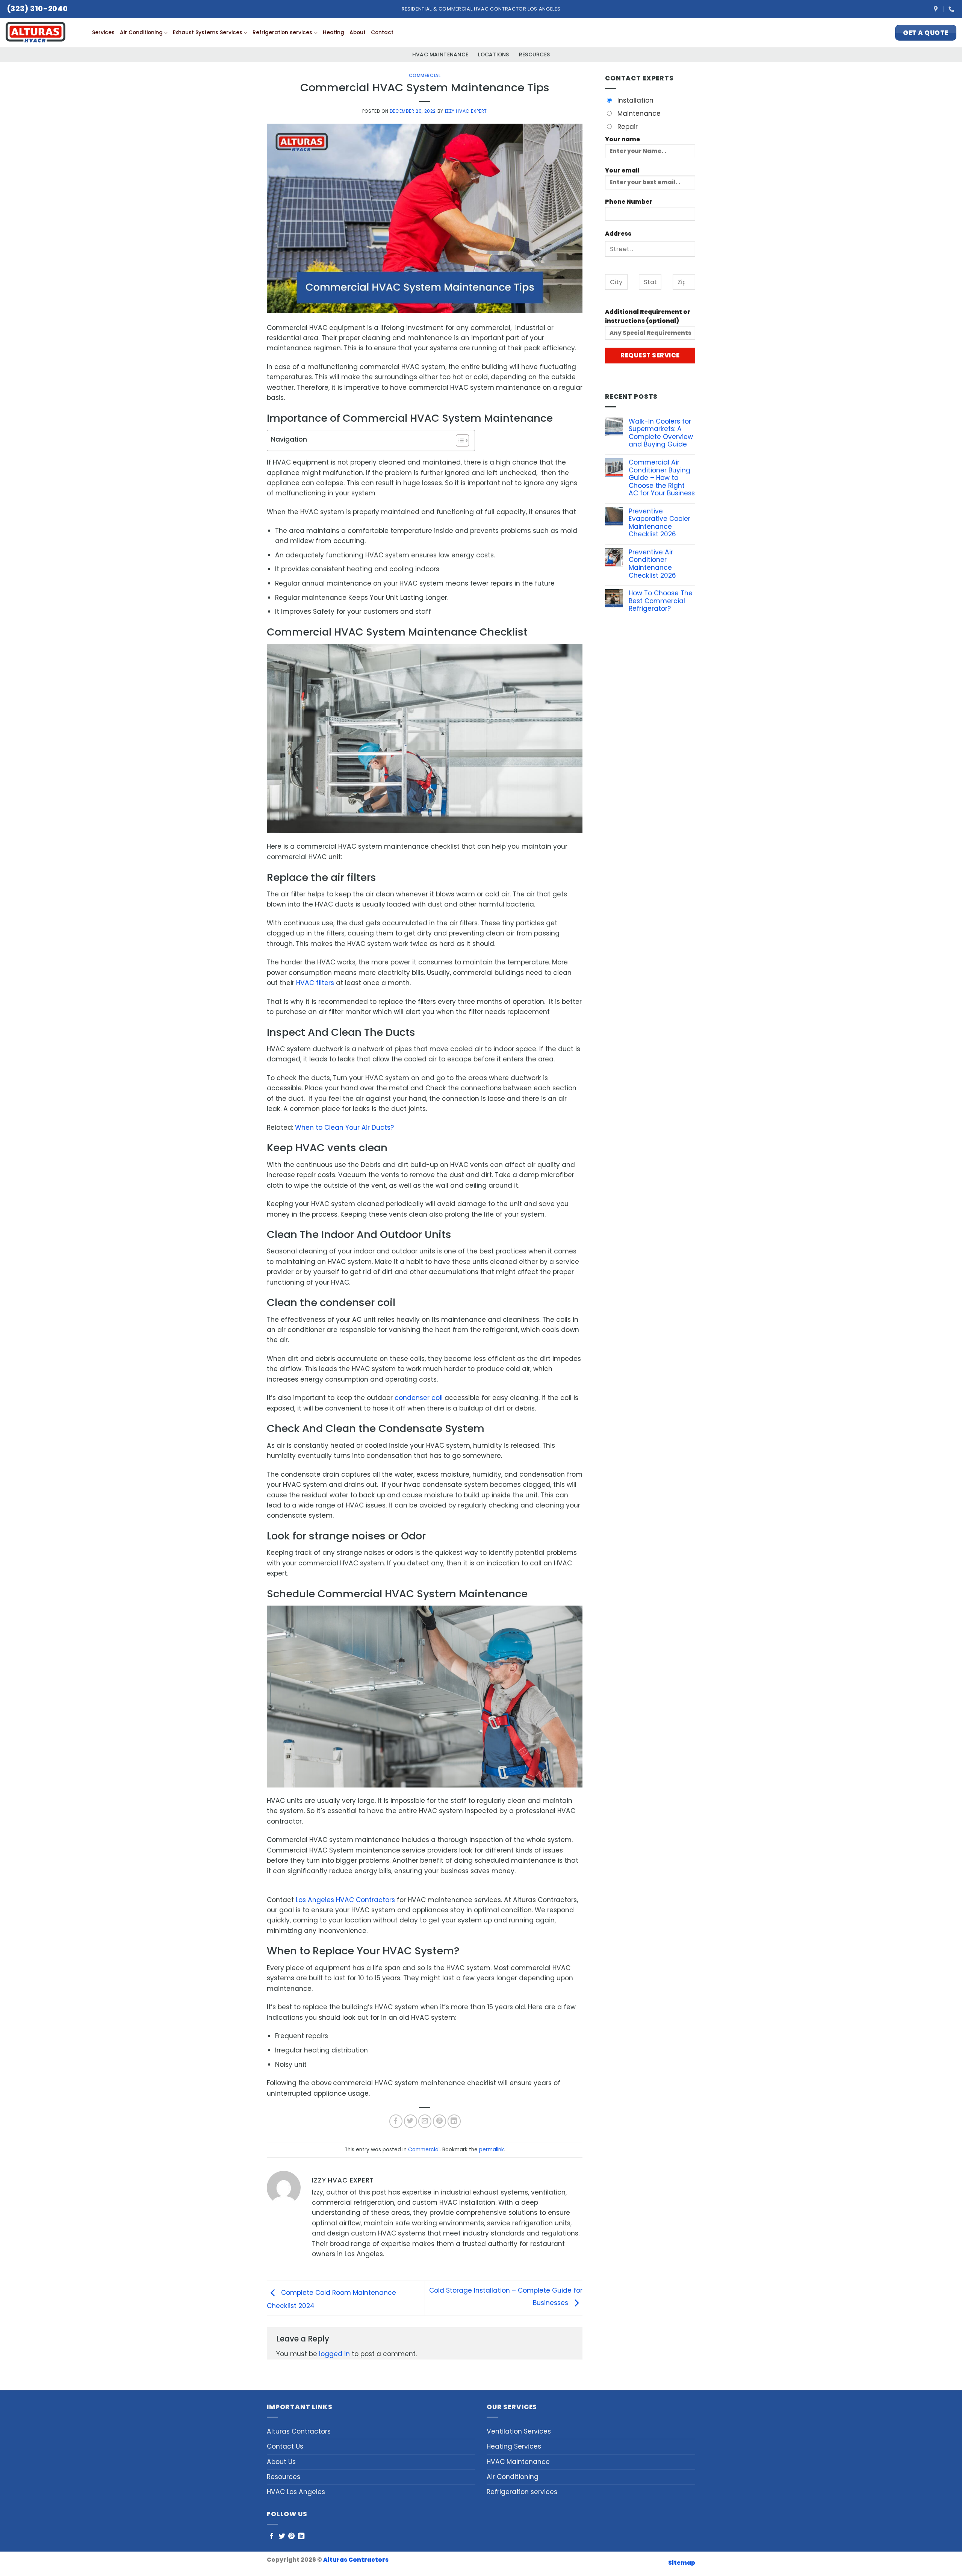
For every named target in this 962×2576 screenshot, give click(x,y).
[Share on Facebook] (396, 2121)
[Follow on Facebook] (272, 2537)
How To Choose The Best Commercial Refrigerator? (661, 601)
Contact (382, 33)
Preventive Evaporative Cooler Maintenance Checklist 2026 (659, 523)
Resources (534, 55)
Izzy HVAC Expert (466, 111)
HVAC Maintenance (440, 55)
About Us (281, 2462)
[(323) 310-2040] (952, 9)
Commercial (425, 75)
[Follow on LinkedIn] (301, 2537)
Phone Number (629, 202)
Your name (622, 139)
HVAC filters (316, 983)
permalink (492, 2150)
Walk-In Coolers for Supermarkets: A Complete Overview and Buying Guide (661, 433)
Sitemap (682, 2563)
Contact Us (285, 2446)
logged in (334, 2354)
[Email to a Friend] (425, 2121)
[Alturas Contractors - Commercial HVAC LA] (43, 33)
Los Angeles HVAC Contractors (345, 1900)
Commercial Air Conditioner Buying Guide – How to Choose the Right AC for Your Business (662, 478)
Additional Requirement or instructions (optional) (648, 316)
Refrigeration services (282, 33)
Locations (493, 55)
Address (618, 234)
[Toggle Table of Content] (459, 440)
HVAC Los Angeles (296, 2492)
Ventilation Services (519, 2431)
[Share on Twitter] (411, 2121)
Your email (622, 170)
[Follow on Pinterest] (291, 2537)
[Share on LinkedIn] (454, 2121)
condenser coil (420, 1398)
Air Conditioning (141, 33)
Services (103, 33)
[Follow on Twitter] (282, 2537)
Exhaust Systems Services (208, 33)
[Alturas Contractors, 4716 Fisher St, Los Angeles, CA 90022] (937, 9)
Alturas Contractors (299, 2431)
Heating (334, 33)
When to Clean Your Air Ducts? (344, 1128)
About (358, 33)
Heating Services (514, 2446)
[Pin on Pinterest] (439, 2121)
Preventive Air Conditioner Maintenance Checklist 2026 (652, 564)
